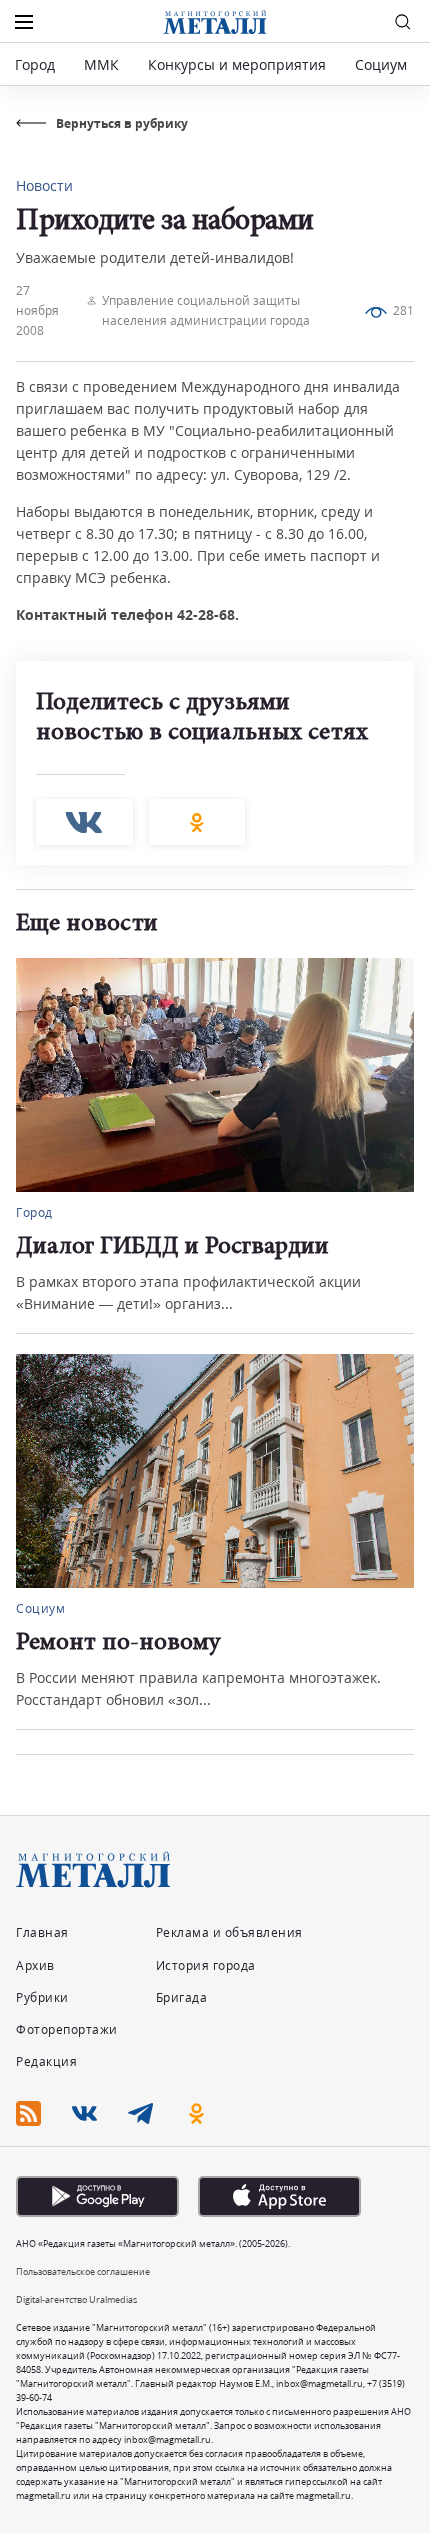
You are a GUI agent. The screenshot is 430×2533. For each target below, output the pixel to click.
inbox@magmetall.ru (319, 2383)
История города (206, 1965)
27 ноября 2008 (37, 310)
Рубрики (42, 1997)
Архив (35, 1965)
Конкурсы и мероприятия (239, 64)
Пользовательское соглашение (83, 2271)
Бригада (182, 1997)
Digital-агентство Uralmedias (76, 2299)
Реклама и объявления (229, 1932)
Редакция (46, 2061)
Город (35, 64)
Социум (381, 64)
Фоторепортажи (67, 2029)
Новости (44, 185)
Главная (42, 1932)
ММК (101, 64)
